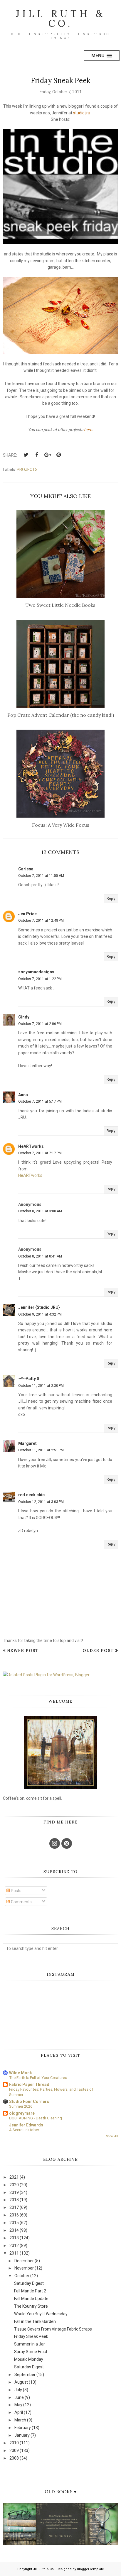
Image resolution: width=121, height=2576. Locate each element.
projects (27, 470)
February (23, 2428)
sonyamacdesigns (36, 972)
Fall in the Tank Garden (35, 2321)
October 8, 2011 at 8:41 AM (40, 1256)
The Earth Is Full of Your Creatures (38, 2078)
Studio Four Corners (29, 2102)
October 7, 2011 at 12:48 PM (41, 921)
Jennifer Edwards (26, 2125)
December (24, 2261)
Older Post (98, 1650)
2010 (14, 2443)
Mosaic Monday (29, 2359)
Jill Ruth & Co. (61, 18)
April (19, 2412)
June (19, 2397)
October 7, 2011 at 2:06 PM (40, 1024)
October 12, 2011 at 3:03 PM (41, 1502)
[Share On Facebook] (37, 455)
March (20, 2420)
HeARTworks (31, 1146)
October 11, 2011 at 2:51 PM (41, 1450)
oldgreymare (22, 2113)
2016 (14, 2215)
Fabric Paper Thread (29, 2084)
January (22, 2435)
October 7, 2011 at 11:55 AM (41, 876)
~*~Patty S (29, 1379)
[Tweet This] (26, 455)
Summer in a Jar (30, 2344)
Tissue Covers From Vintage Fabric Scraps (53, 2329)
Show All (112, 2136)
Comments (21, 1902)
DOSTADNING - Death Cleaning (36, 2118)
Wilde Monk (21, 2073)
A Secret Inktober (24, 2130)
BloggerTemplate (90, 2569)
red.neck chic (31, 1495)
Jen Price (27, 914)
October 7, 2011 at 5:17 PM (40, 1101)
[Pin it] (58, 455)
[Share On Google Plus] (48, 455)
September (25, 2375)
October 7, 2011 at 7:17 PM (40, 1153)
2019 (14, 2192)
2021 (14, 2177)
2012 (14, 2245)
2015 (14, 2223)
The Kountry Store (31, 2306)
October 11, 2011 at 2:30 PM (41, 1386)
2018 (14, 2200)
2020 (14, 2185)
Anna (23, 1095)
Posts (16, 1891)
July (18, 2390)
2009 (14, 2450)
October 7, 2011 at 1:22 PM (40, 979)
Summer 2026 (21, 2106)
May (18, 2405)
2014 (14, 2230)
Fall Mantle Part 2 (30, 2291)
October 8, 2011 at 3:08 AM (40, 1211)
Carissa (26, 869)
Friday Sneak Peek (31, 2336)
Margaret (27, 1443)
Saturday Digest (29, 2283)
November (24, 2268)
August (21, 2382)
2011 (14, 2253)
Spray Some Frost (31, 2352)
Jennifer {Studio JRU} (39, 1307)
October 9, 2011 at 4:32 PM (40, 1314)
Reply (111, 899)
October (22, 2276)
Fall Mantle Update (31, 2299)
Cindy (24, 1017)
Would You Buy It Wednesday (41, 2314)
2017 (14, 2207)
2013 (14, 2238)
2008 (14, 2458)
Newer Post (23, 1650)
